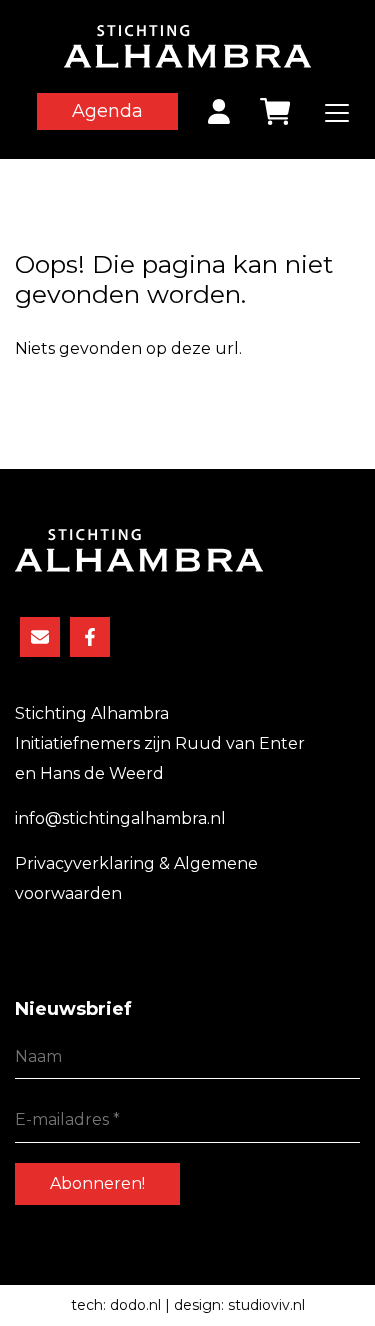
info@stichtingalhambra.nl (120, 818)
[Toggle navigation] (336, 113)
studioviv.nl (266, 1305)
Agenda (107, 111)
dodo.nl (135, 1305)
